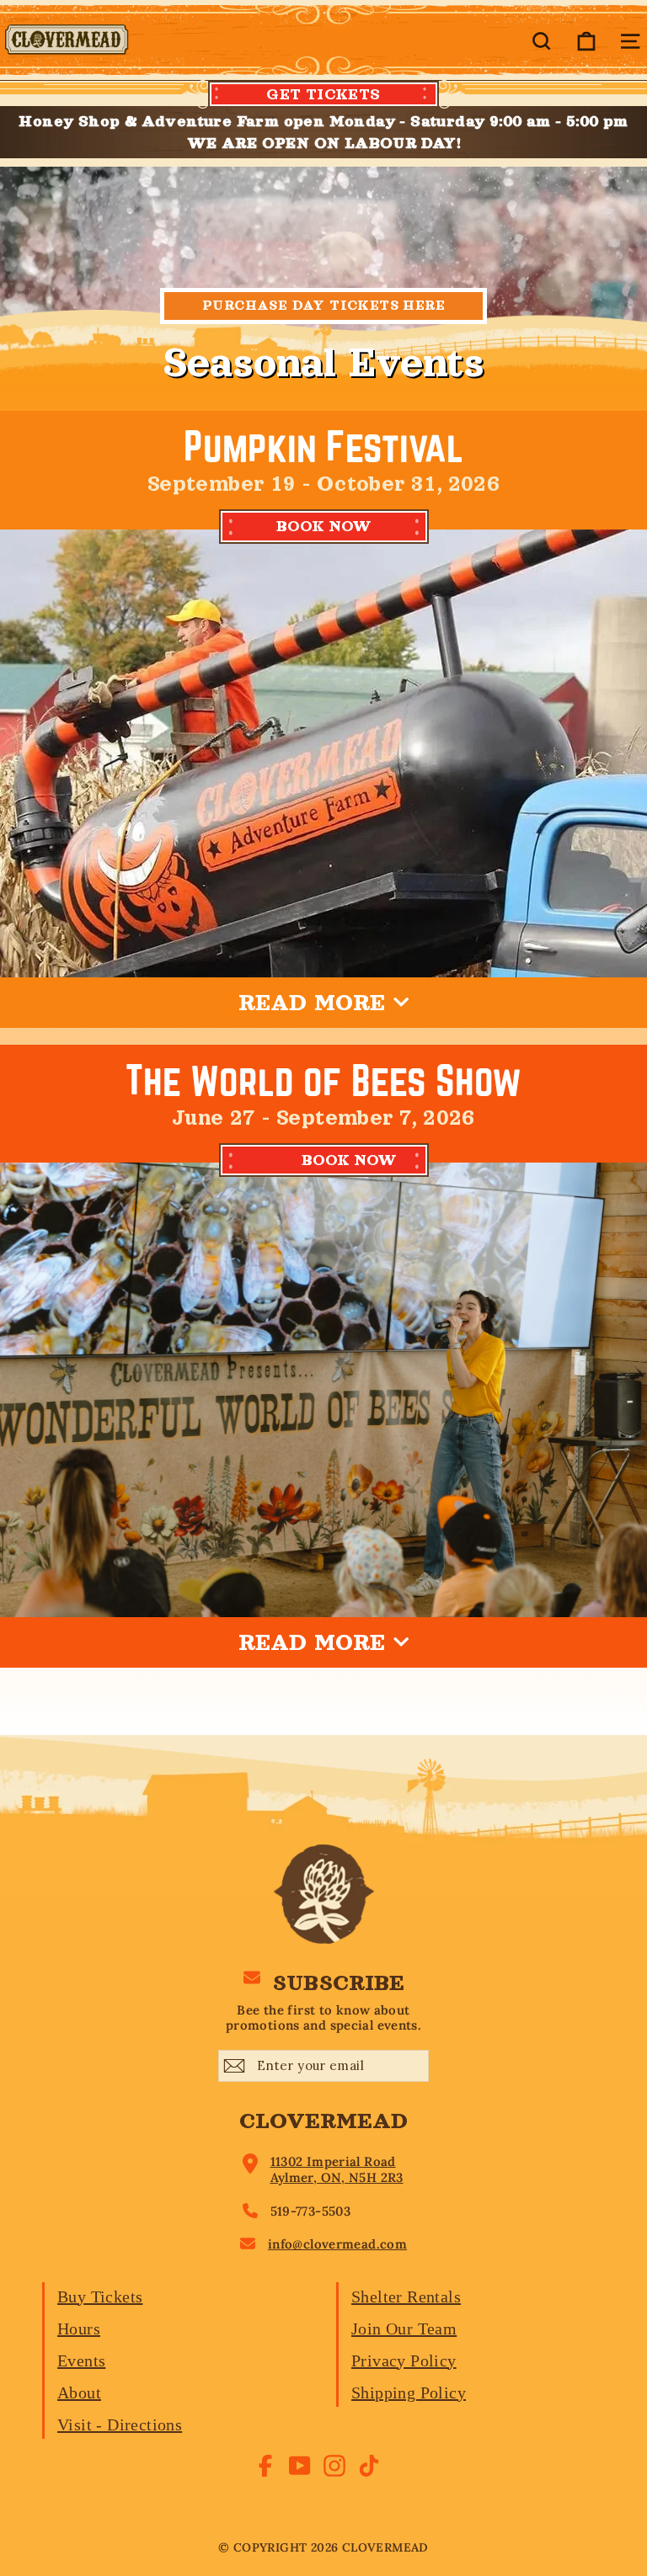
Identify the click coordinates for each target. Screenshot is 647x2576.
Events (81, 2360)
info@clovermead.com (337, 2244)
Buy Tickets (100, 2297)
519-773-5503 (311, 2211)
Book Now (349, 1160)
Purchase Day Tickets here (323, 306)
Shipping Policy (409, 2392)
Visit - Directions (120, 2424)
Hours (79, 2329)
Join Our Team (404, 2329)
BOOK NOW (324, 526)
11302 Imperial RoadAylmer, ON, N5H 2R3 (337, 2170)
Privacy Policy (404, 2360)
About (79, 2392)
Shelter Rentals (406, 2297)
